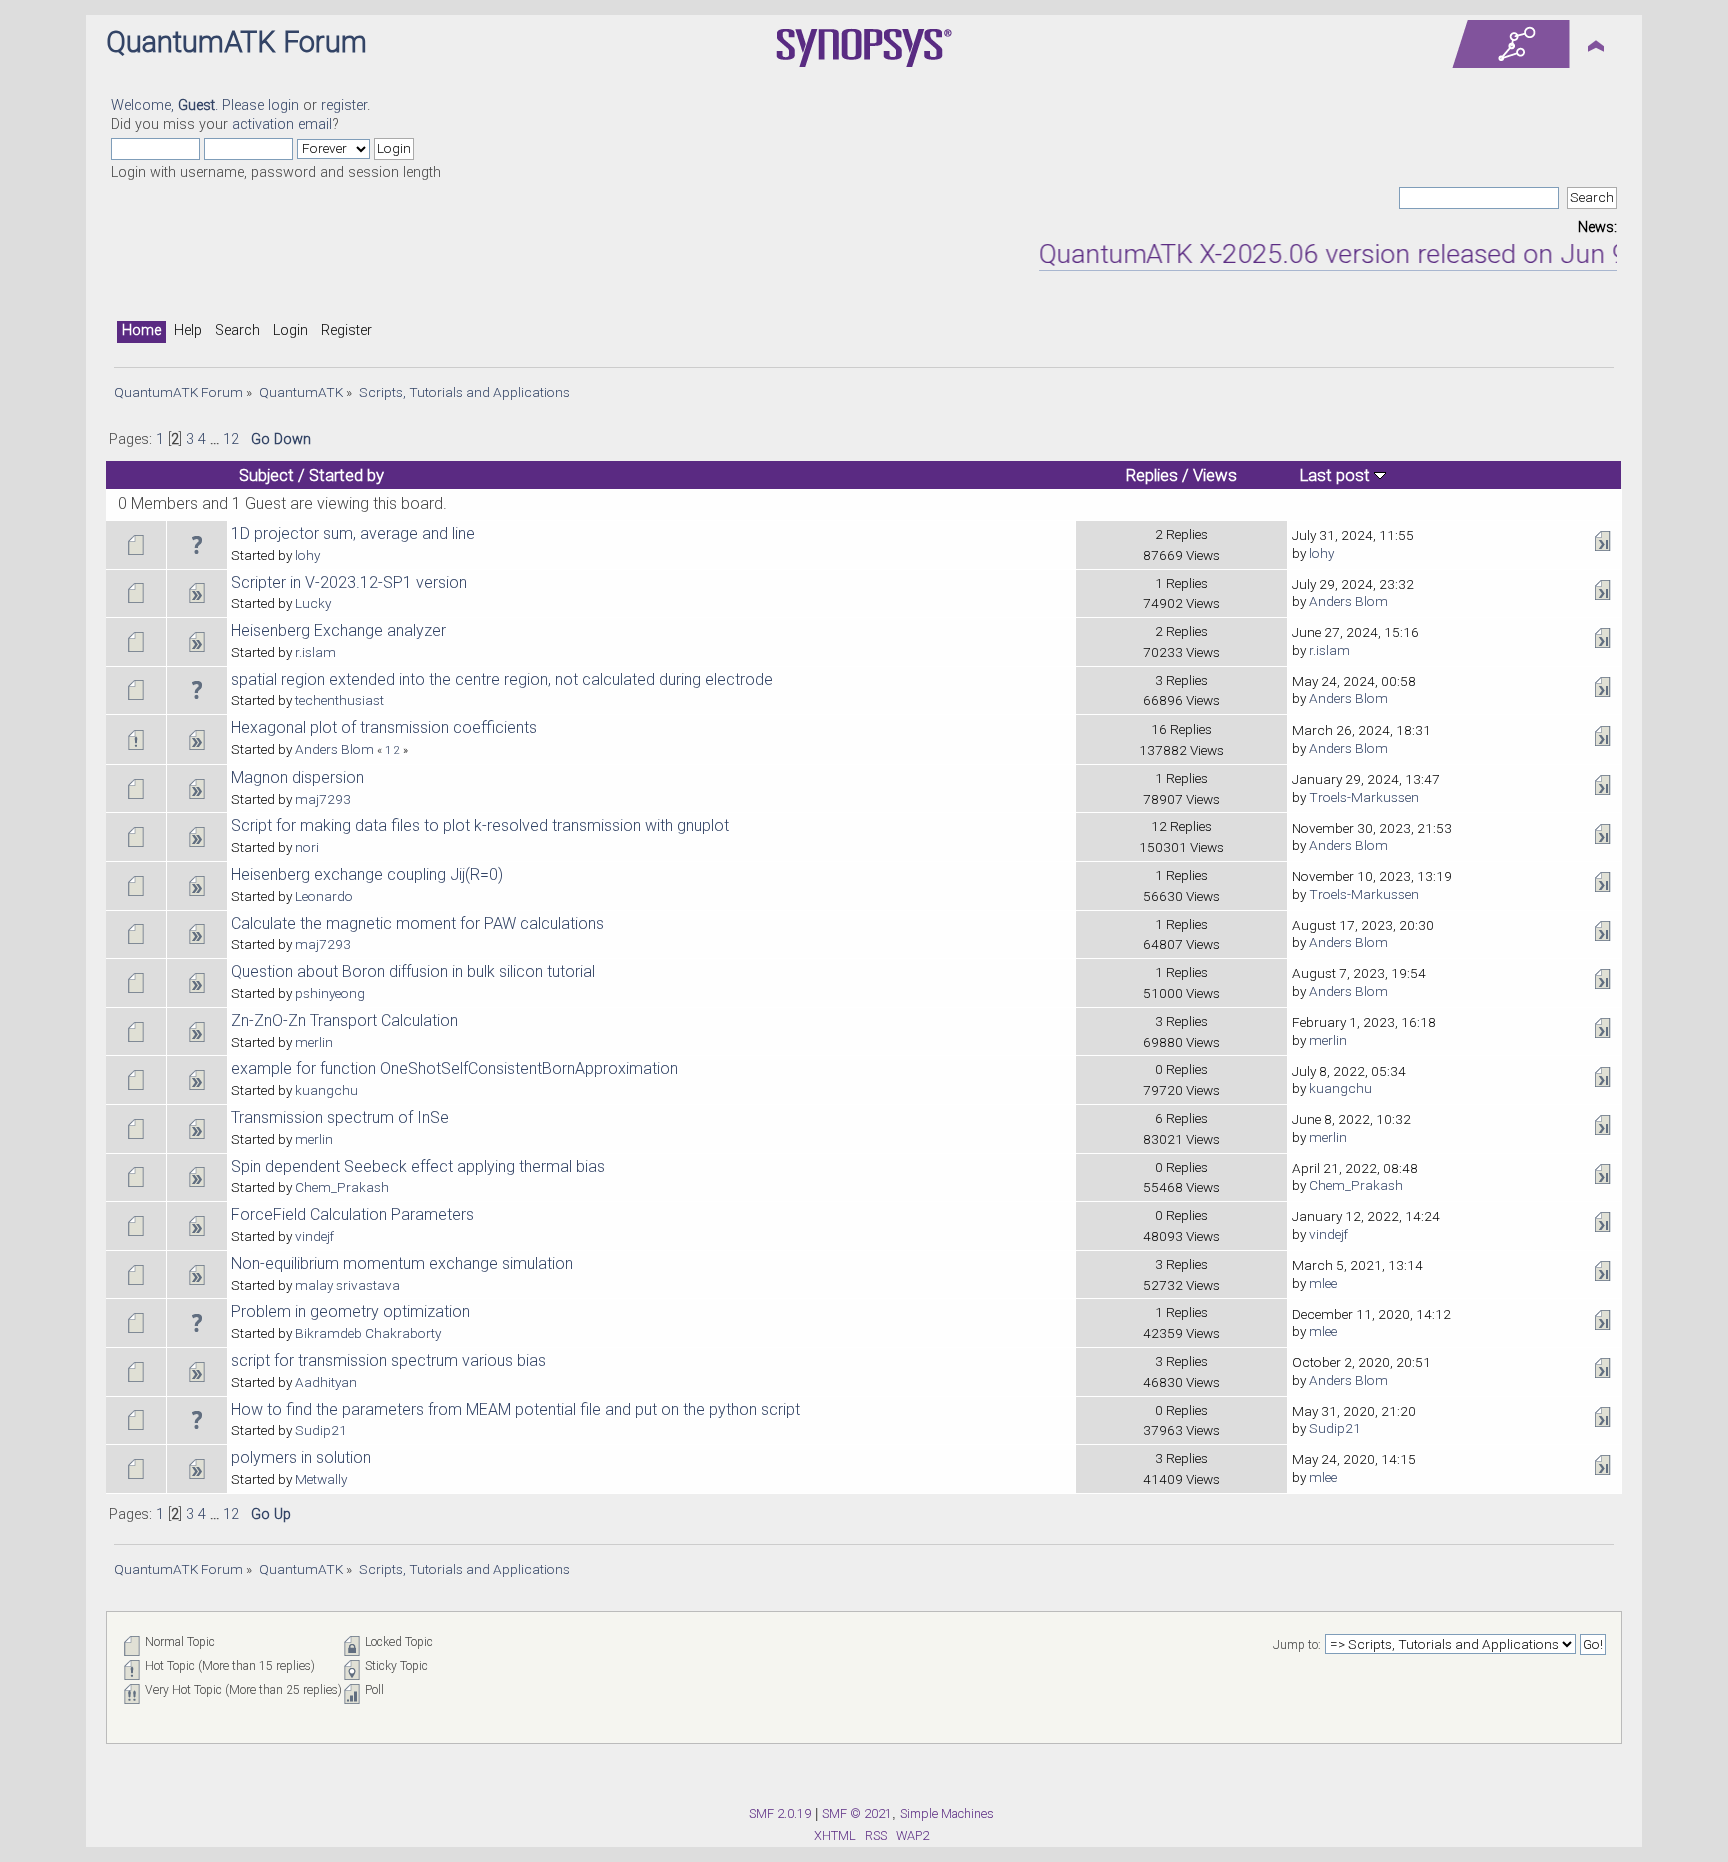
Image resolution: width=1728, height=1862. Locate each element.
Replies (1152, 475)
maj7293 (323, 799)
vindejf (314, 1236)
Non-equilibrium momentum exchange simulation (402, 1263)
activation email (282, 124)
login (283, 105)
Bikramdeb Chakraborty (368, 1333)
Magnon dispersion (297, 777)
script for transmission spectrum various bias (388, 1360)
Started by (346, 475)
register (344, 105)
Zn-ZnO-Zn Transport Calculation (344, 1020)
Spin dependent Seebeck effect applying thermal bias (418, 1166)
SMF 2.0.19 (780, 1813)
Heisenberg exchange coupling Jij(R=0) (367, 874)
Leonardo (324, 896)
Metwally (321, 1479)
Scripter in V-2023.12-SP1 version (349, 582)
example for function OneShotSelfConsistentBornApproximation (454, 1068)
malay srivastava (347, 1285)
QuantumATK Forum (236, 42)
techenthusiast (339, 700)
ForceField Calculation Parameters (352, 1214)
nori (307, 847)
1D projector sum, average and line (353, 533)
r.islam (315, 652)
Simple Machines (947, 1813)
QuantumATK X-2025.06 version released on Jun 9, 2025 (1338, 254)
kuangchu (326, 1090)
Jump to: (1297, 1645)
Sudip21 (321, 1430)
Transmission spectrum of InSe (340, 1117)
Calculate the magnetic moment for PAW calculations (417, 923)
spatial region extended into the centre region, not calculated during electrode (502, 679)
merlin (314, 1042)
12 (231, 439)
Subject (266, 475)
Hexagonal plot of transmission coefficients (384, 727)
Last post (1337, 475)
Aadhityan (326, 1382)
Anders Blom (1348, 601)
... (216, 439)
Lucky (313, 603)
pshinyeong (330, 993)
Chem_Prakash (342, 1187)
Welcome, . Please (189, 105)
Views (1215, 475)
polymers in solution (301, 1457)
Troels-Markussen (1364, 797)
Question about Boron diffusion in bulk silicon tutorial (413, 971)
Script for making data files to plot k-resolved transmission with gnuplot (480, 825)
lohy (307, 555)
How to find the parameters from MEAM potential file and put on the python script (515, 1409)
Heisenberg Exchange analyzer (338, 630)
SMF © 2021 (857, 1813)
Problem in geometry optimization (350, 1311)
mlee (1323, 1283)
